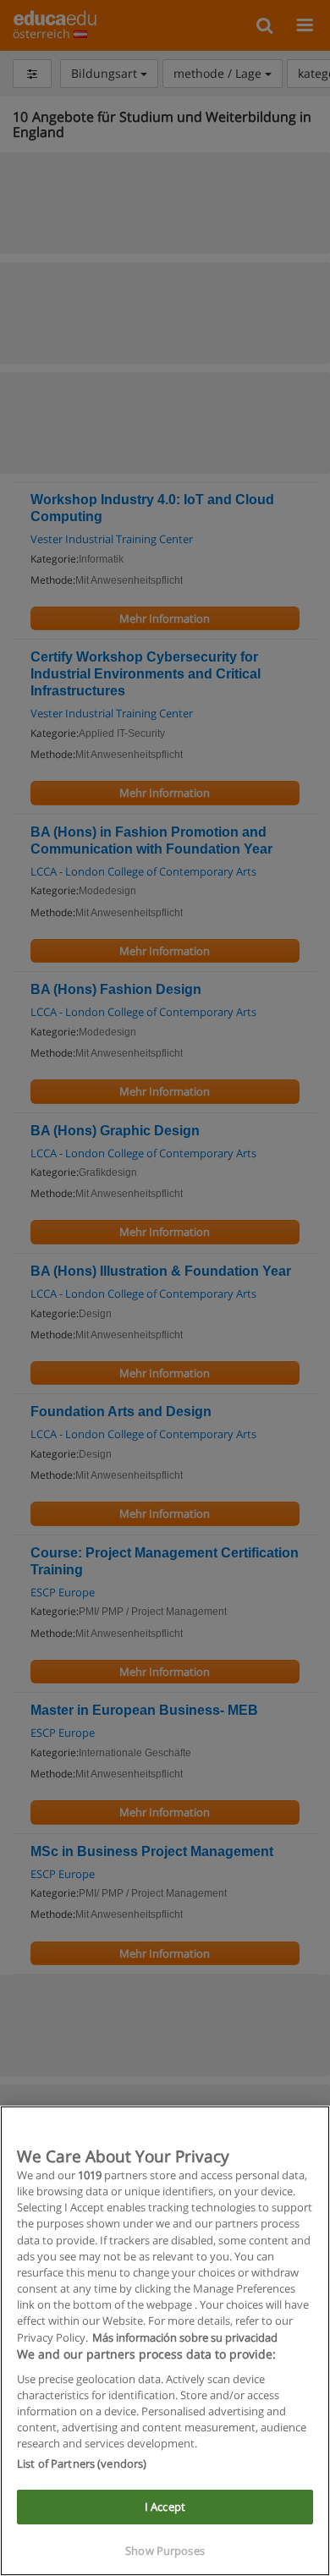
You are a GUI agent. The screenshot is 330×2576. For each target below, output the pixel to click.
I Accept (165, 2507)
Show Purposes (165, 2551)
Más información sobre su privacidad (185, 2337)
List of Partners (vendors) (82, 2463)
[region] (165, 2341)
